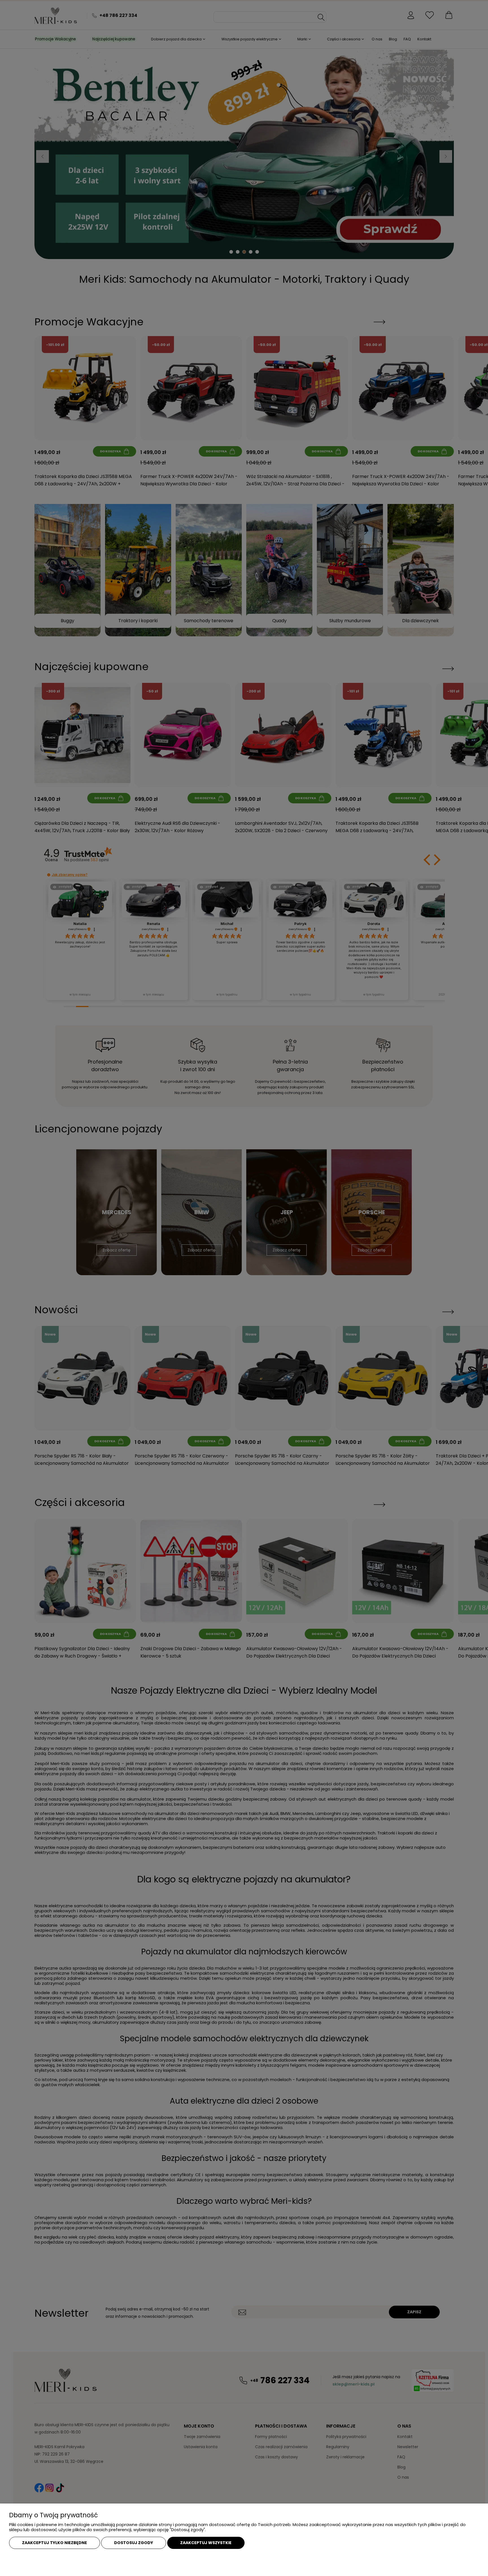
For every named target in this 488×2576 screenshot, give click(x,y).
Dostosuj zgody (134, 2543)
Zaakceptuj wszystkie (206, 2543)
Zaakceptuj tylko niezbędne (55, 2543)
